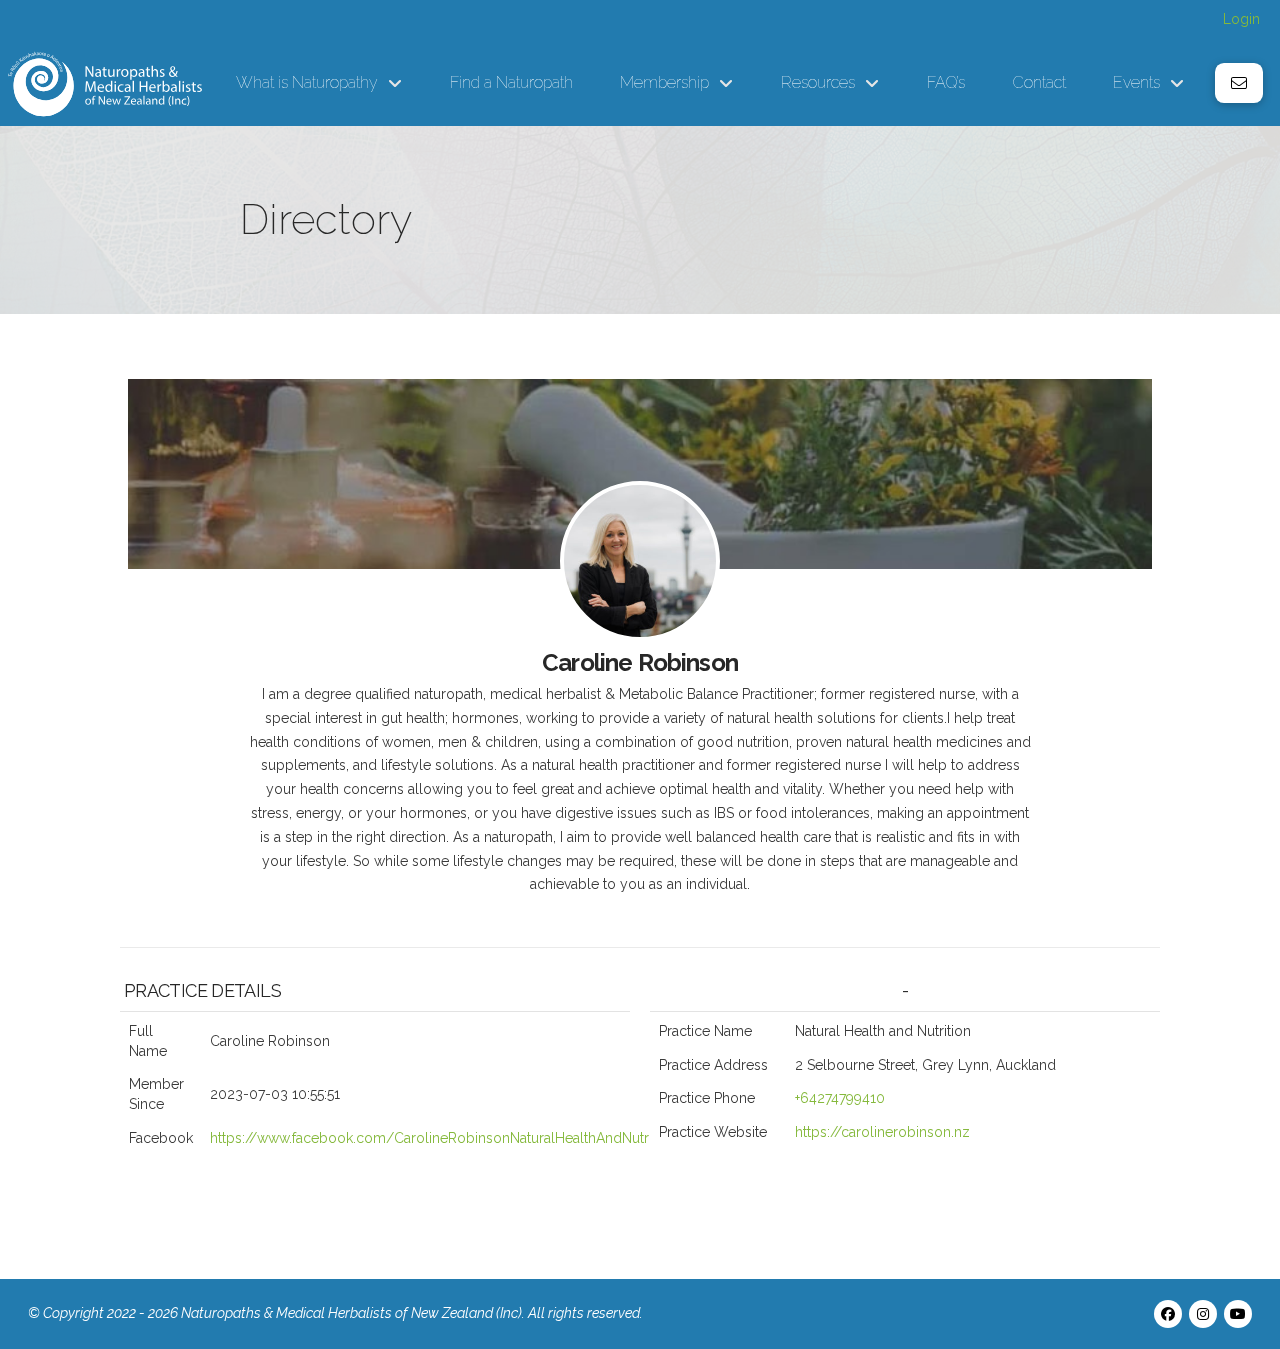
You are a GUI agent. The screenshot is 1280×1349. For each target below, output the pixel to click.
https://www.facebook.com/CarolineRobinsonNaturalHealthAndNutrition (443, 1138)
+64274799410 (840, 1098)
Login (1241, 19)
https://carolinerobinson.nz (882, 1132)
